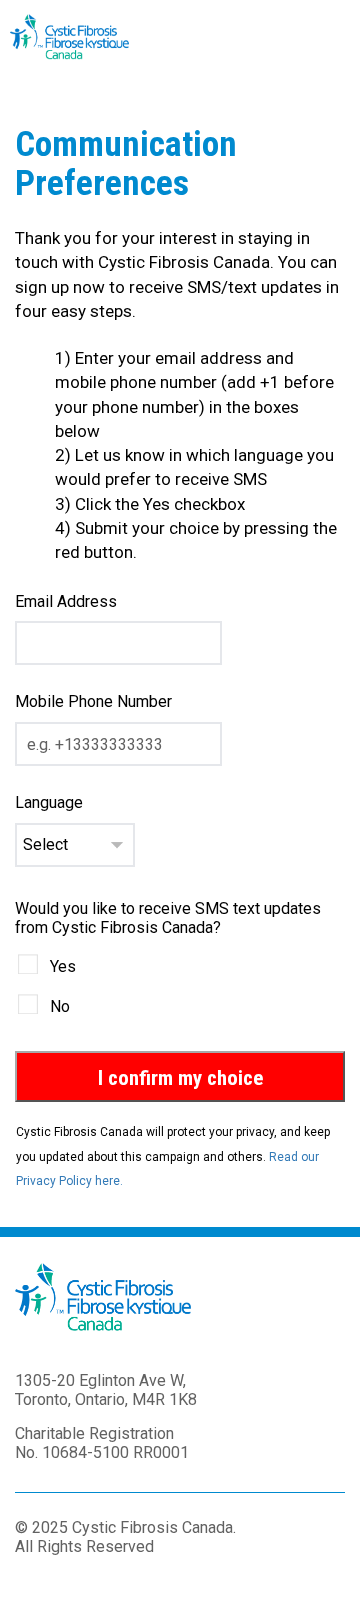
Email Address (66, 601)
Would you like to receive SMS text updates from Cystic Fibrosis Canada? (168, 918)
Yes (63, 966)
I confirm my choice (180, 1078)
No (60, 1006)
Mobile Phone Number (93, 701)
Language (49, 802)
